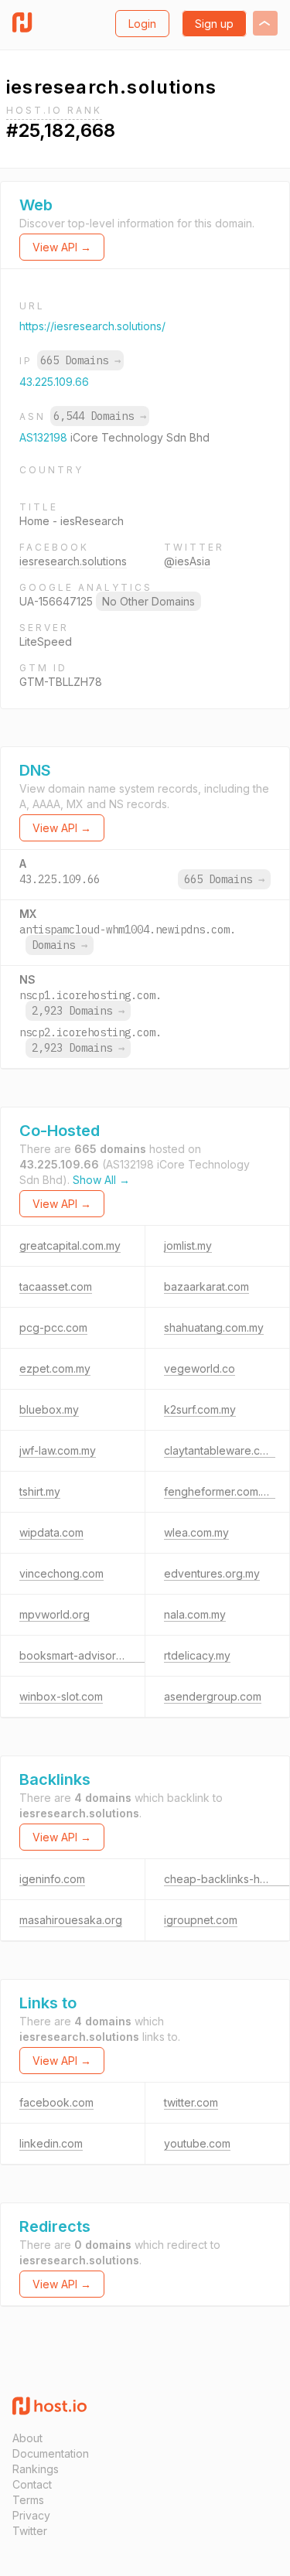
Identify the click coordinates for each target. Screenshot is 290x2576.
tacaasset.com (56, 1286)
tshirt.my (40, 1491)
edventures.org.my (212, 1573)
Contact (32, 2484)
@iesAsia (187, 561)
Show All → (101, 1180)
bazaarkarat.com (206, 1286)
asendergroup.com (213, 1696)
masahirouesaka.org (71, 1920)
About (27, 2438)
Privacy (31, 2515)
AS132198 (45, 437)
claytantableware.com (220, 1450)
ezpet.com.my (55, 1368)
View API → (62, 247)
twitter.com (191, 2102)
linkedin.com (51, 2143)
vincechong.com (61, 1573)
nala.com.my (195, 1614)
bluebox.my (49, 1409)
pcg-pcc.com (53, 1327)
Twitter (30, 2531)
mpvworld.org (55, 1614)
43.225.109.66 (54, 382)
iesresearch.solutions (73, 561)
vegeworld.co (200, 1368)
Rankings (36, 2469)
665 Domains (80, 360)
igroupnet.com (201, 1920)
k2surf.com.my (200, 1409)
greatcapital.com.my (70, 1245)
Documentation (51, 2453)
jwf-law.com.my (58, 1450)
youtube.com (197, 2143)
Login (142, 24)
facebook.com (56, 2102)
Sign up (214, 24)
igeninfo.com (52, 1879)
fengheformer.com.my (220, 1491)
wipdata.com (51, 1532)
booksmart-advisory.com (82, 1655)
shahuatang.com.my (214, 1327)
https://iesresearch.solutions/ (92, 326)
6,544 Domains (100, 416)
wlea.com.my (196, 1532)
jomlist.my (188, 1245)
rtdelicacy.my (197, 1655)
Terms (28, 2500)
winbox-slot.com (61, 1696)
